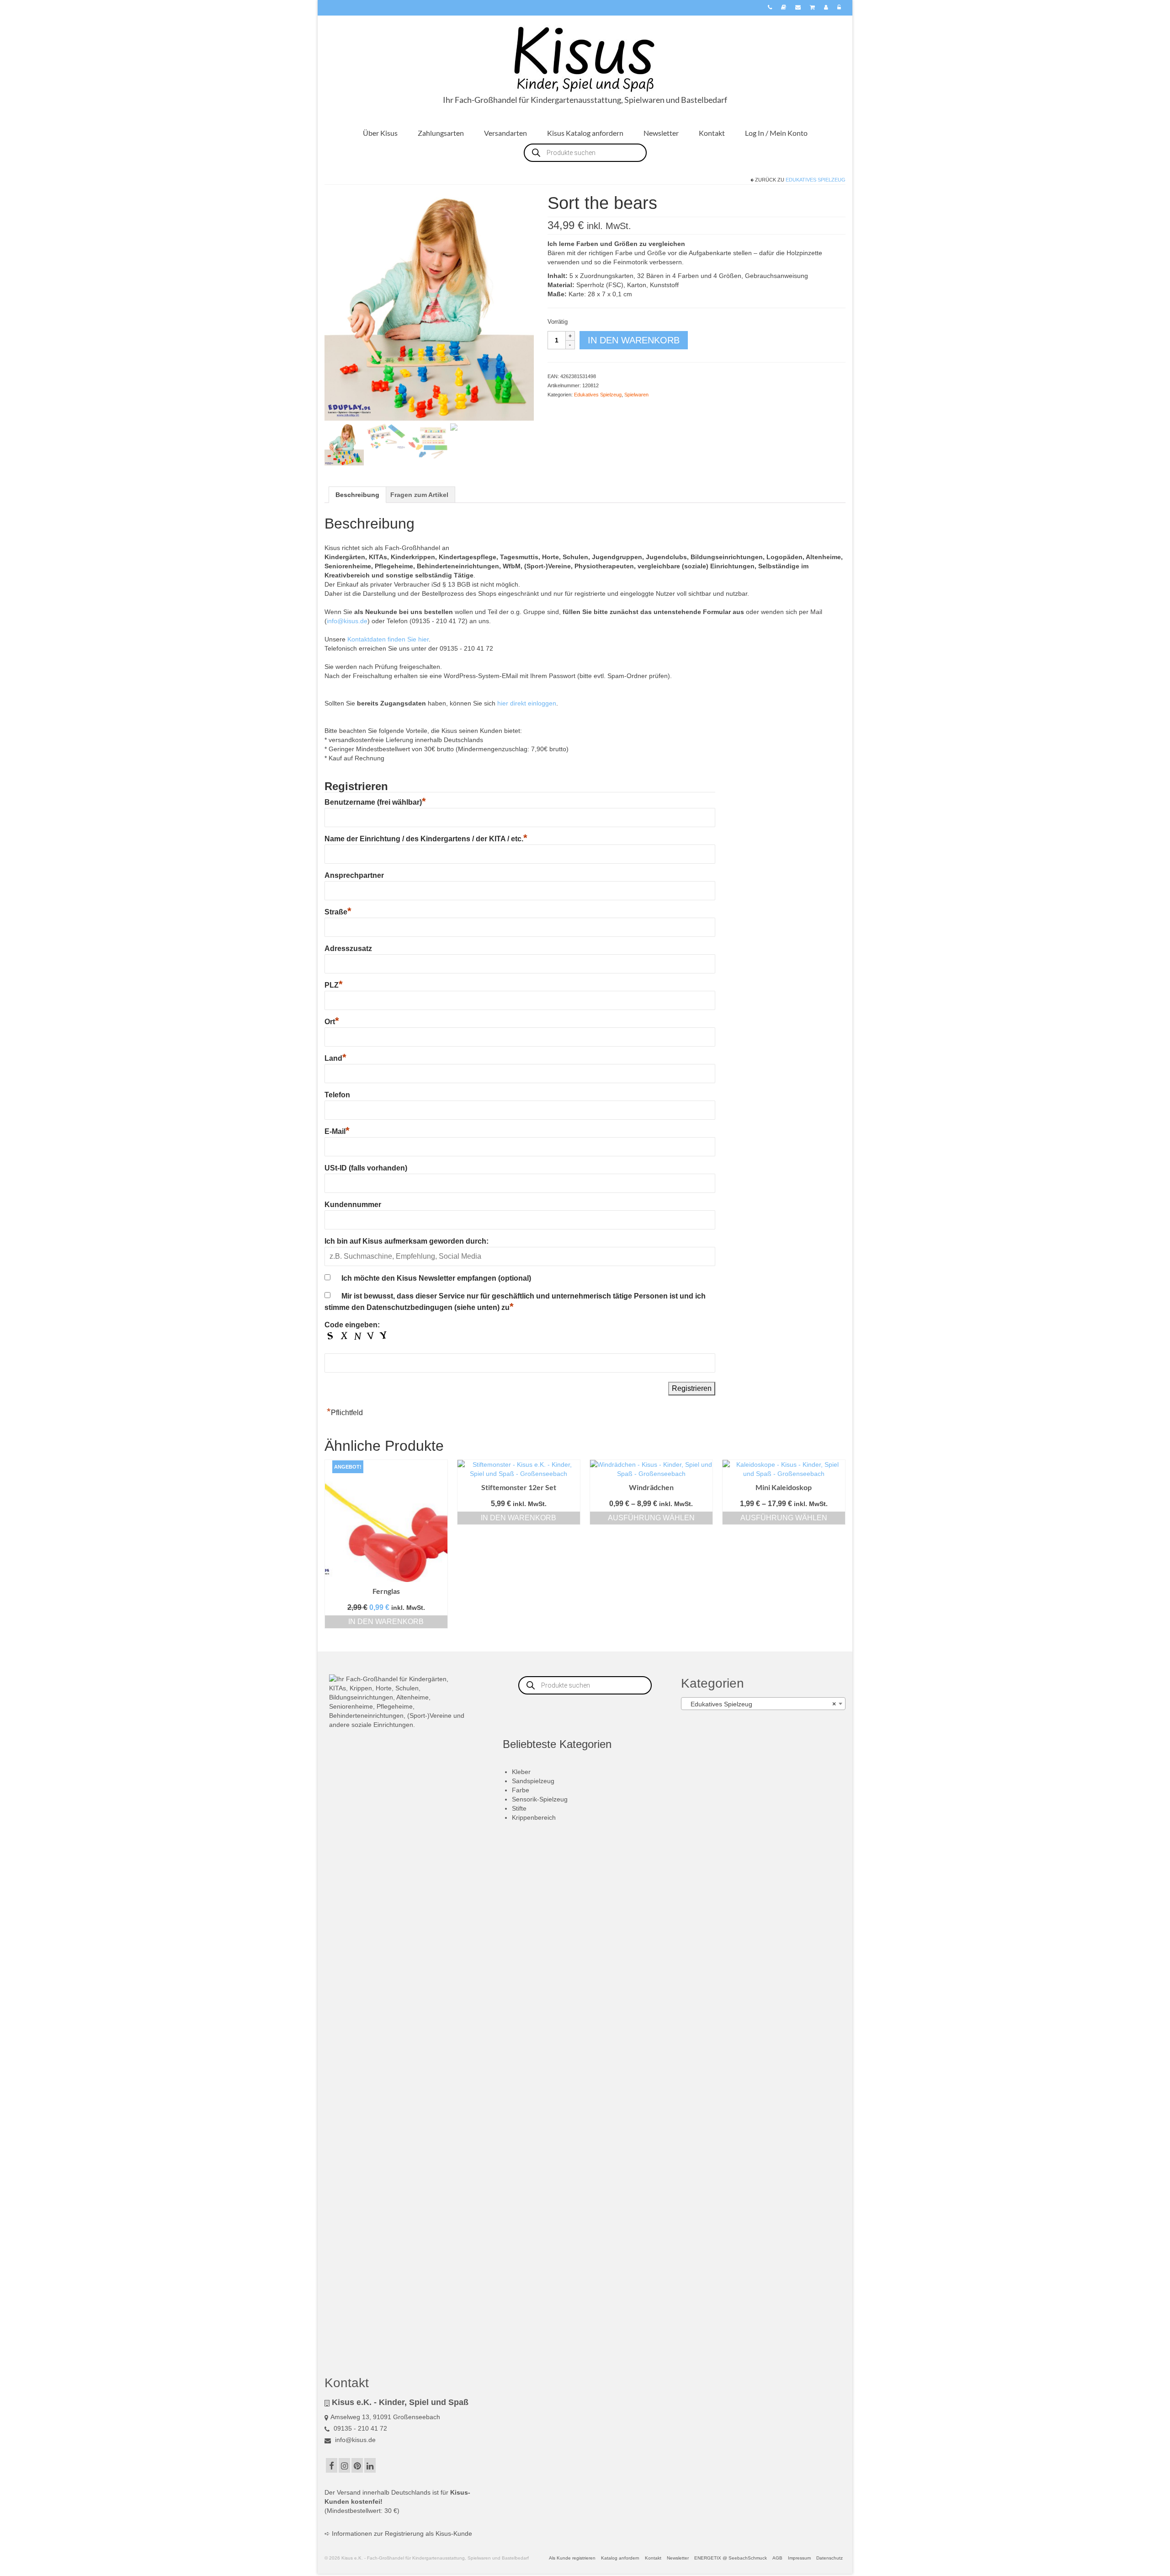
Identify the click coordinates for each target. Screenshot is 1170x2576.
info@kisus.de (347, 621)
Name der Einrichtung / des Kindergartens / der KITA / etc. (426, 839)
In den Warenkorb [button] (386, 1622)
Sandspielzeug (533, 1781)
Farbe (521, 1790)
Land (335, 1058)
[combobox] (763, 1704)
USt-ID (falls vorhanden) (366, 1168)
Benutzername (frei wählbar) (375, 802)
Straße (338, 912)
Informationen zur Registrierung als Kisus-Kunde (402, 2533)
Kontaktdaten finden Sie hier (388, 639)
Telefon (337, 1095)
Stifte (519, 1808)
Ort (332, 1022)
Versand (349, 2492)
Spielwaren (636, 395)
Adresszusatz (348, 949)
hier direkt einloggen (527, 703)
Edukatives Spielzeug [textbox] (760, 1704)
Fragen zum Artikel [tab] (419, 495)
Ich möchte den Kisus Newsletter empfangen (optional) (436, 1278)
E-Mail (337, 1131)
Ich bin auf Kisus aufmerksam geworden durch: (407, 1241)
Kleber (521, 1772)
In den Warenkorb (634, 340)
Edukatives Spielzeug (816, 180)
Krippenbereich (534, 1817)
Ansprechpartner (354, 875)
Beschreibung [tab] (357, 495)
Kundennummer (353, 1205)
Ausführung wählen (651, 1518)
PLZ (334, 985)
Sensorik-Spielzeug (540, 1799)
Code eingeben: (352, 1325)
